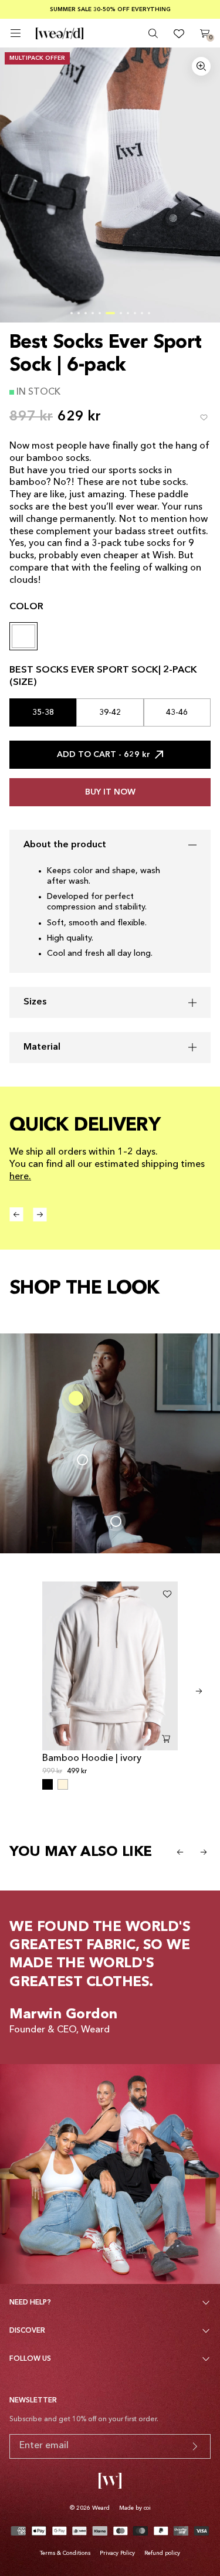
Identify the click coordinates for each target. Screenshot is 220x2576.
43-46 (177, 712)
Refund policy (162, 2553)
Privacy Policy (117, 2553)
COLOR (26, 607)
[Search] (153, 33)
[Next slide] (199, 1691)
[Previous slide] (180, 1852)
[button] (72, 313)
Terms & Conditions (65, 2553)
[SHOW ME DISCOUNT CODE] (195, 2446)
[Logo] (60, 33)
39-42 (110, 712)
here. (20, 1177)
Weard (101, 2508)
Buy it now (110, 792)
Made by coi (135, 2508)
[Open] (16, 33)
